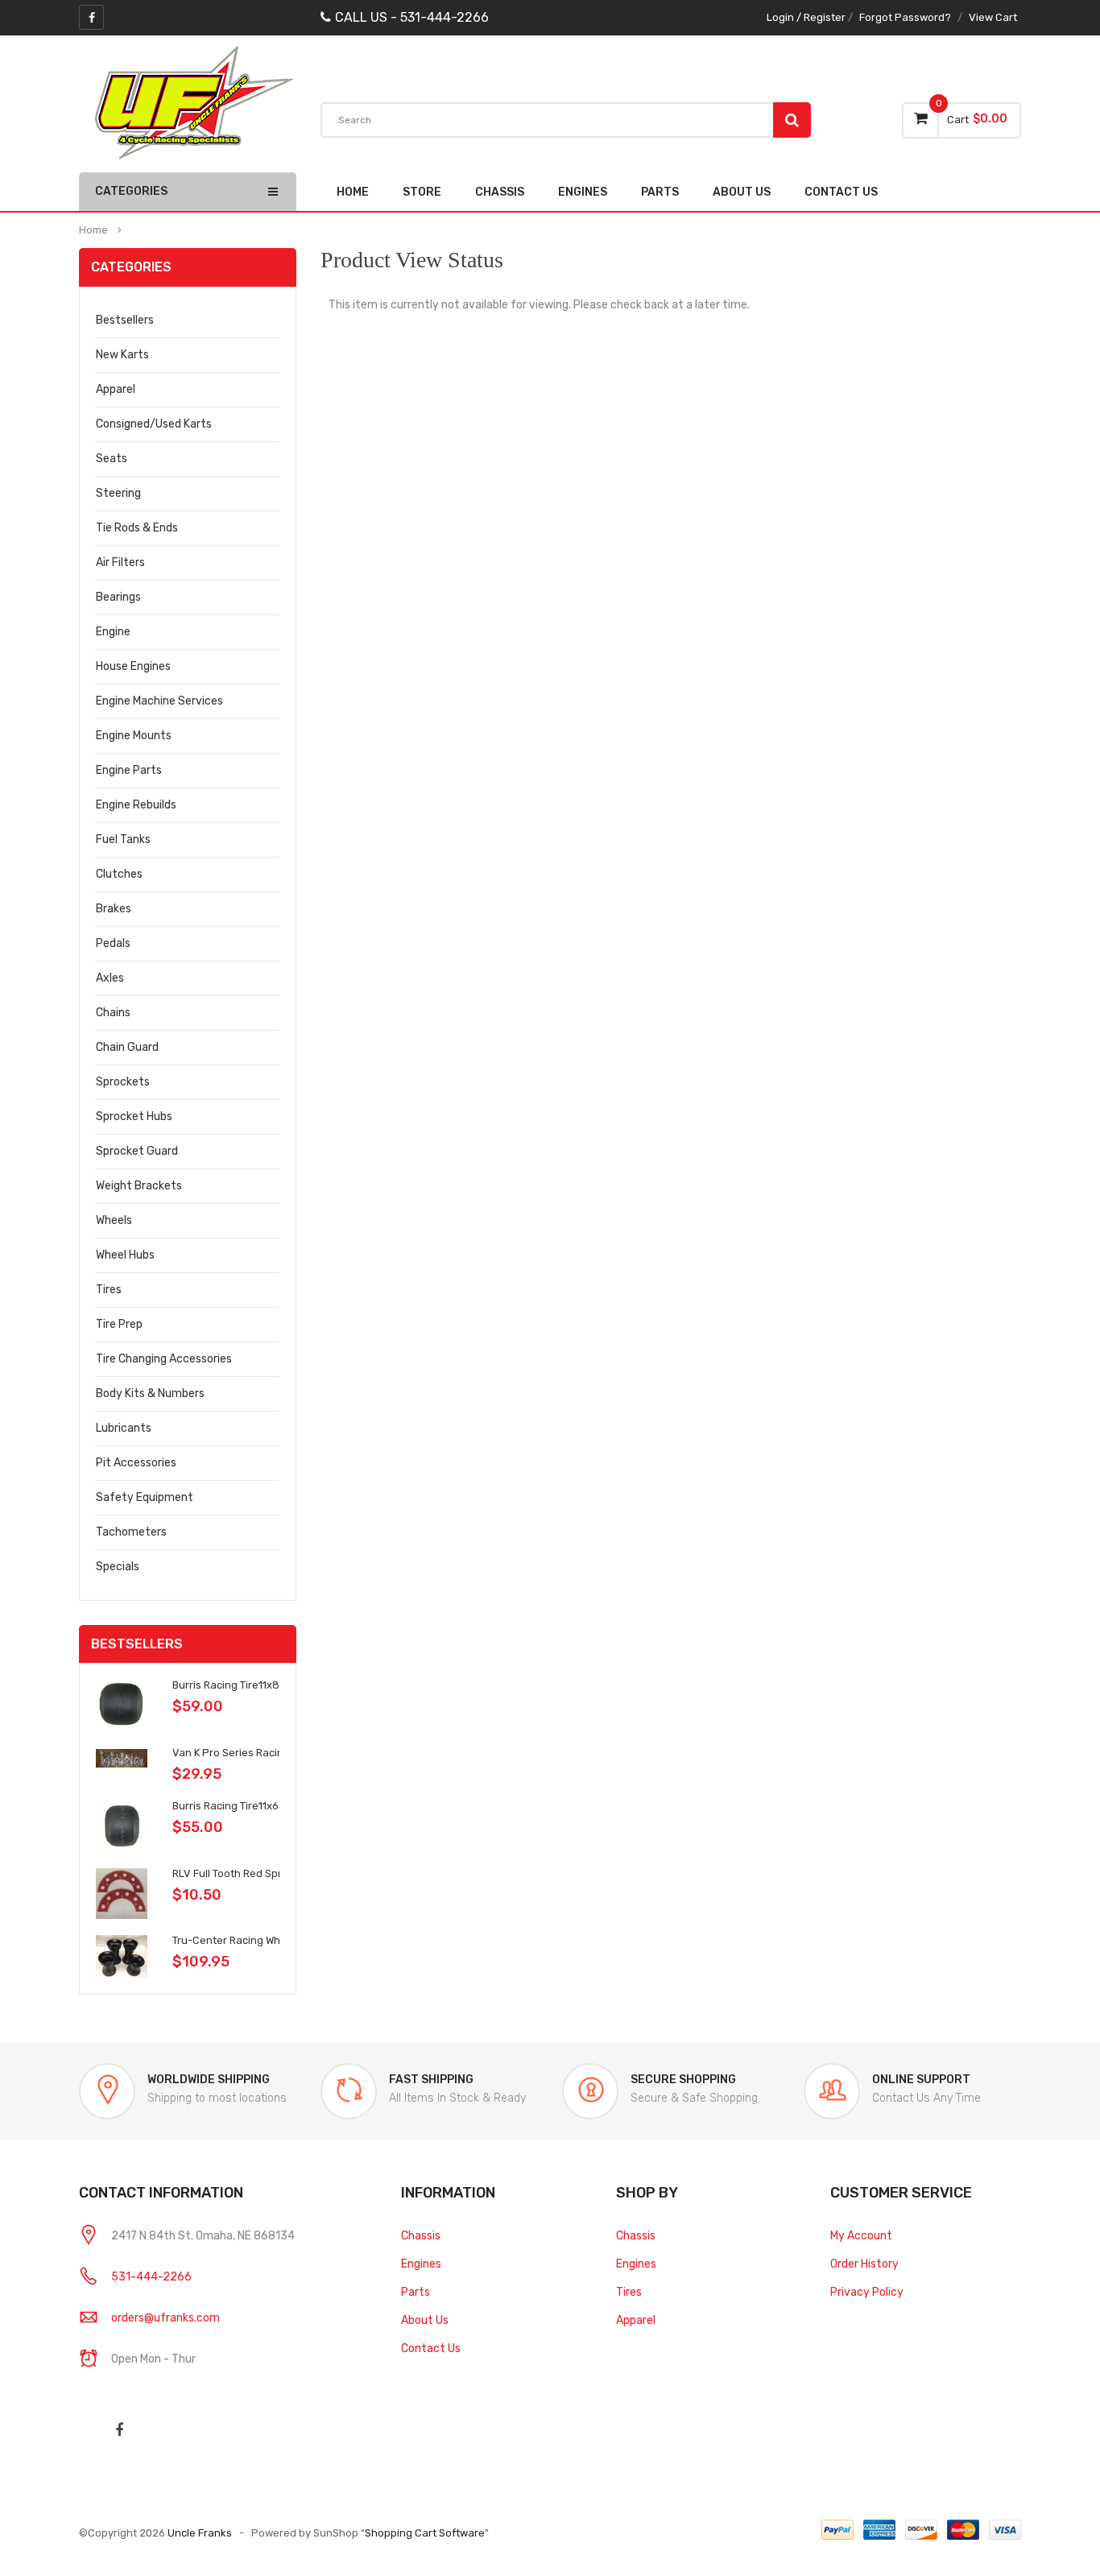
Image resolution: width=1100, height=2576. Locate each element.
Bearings (118, 597)
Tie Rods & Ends (137, 528)
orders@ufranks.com (165, 2318)
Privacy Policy (867, 2292)
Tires (109, 1290)
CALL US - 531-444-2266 (412, 17)
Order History (864, 2264)
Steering (118, 493)
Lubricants (124, 1428)
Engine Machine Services (159, 701)
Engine (113, 632)
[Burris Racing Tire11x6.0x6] (122, 1826)
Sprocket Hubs (134, 1116)
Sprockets (123, 1082)
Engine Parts (129, 770)
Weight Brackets (139, 1186)
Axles (110, 978)
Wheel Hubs (125, 1255)
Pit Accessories (136, 1463)
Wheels (114, 1220)
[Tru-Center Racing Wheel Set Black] (122, 1956)
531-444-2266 (151, 2277)
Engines (421, 2264)
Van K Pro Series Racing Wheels (250, 1753)
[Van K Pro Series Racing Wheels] (122, 1757)
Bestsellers (125, 320)
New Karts (122, 355)
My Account (861, 2236)
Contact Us (431, 2349)
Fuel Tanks (123, 839)
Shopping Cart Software (425, 2533)
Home (353, 192)
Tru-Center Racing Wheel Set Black (258, 1940)
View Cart (993, 17)
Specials (118, 1567)
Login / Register (806, 17)
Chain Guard (127, 1047)
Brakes (114, 909)
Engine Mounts (134, 736)
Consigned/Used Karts (154, 424)
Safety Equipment (145, 1497)
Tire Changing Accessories (164, 1359)
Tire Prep (119, 1324)
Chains (113, 1013)
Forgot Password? (905, 17)
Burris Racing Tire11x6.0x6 (236, 1806)
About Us (425, 2320)
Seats (112, 459)
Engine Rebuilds (136, 805)
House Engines (133, 666)
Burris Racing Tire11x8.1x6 (235, 1685)
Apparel (116, 389)
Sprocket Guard (137, 1151)
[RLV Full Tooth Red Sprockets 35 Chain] (122, 1893)
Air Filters (120, 562)
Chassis (421, 2236)
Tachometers (131, 1532)
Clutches (119, 874)
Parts (416, 2292)
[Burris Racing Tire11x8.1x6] (122, 1705)
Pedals (113, 943)
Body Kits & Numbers (150, 1393)
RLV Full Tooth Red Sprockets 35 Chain (267, 1873)
